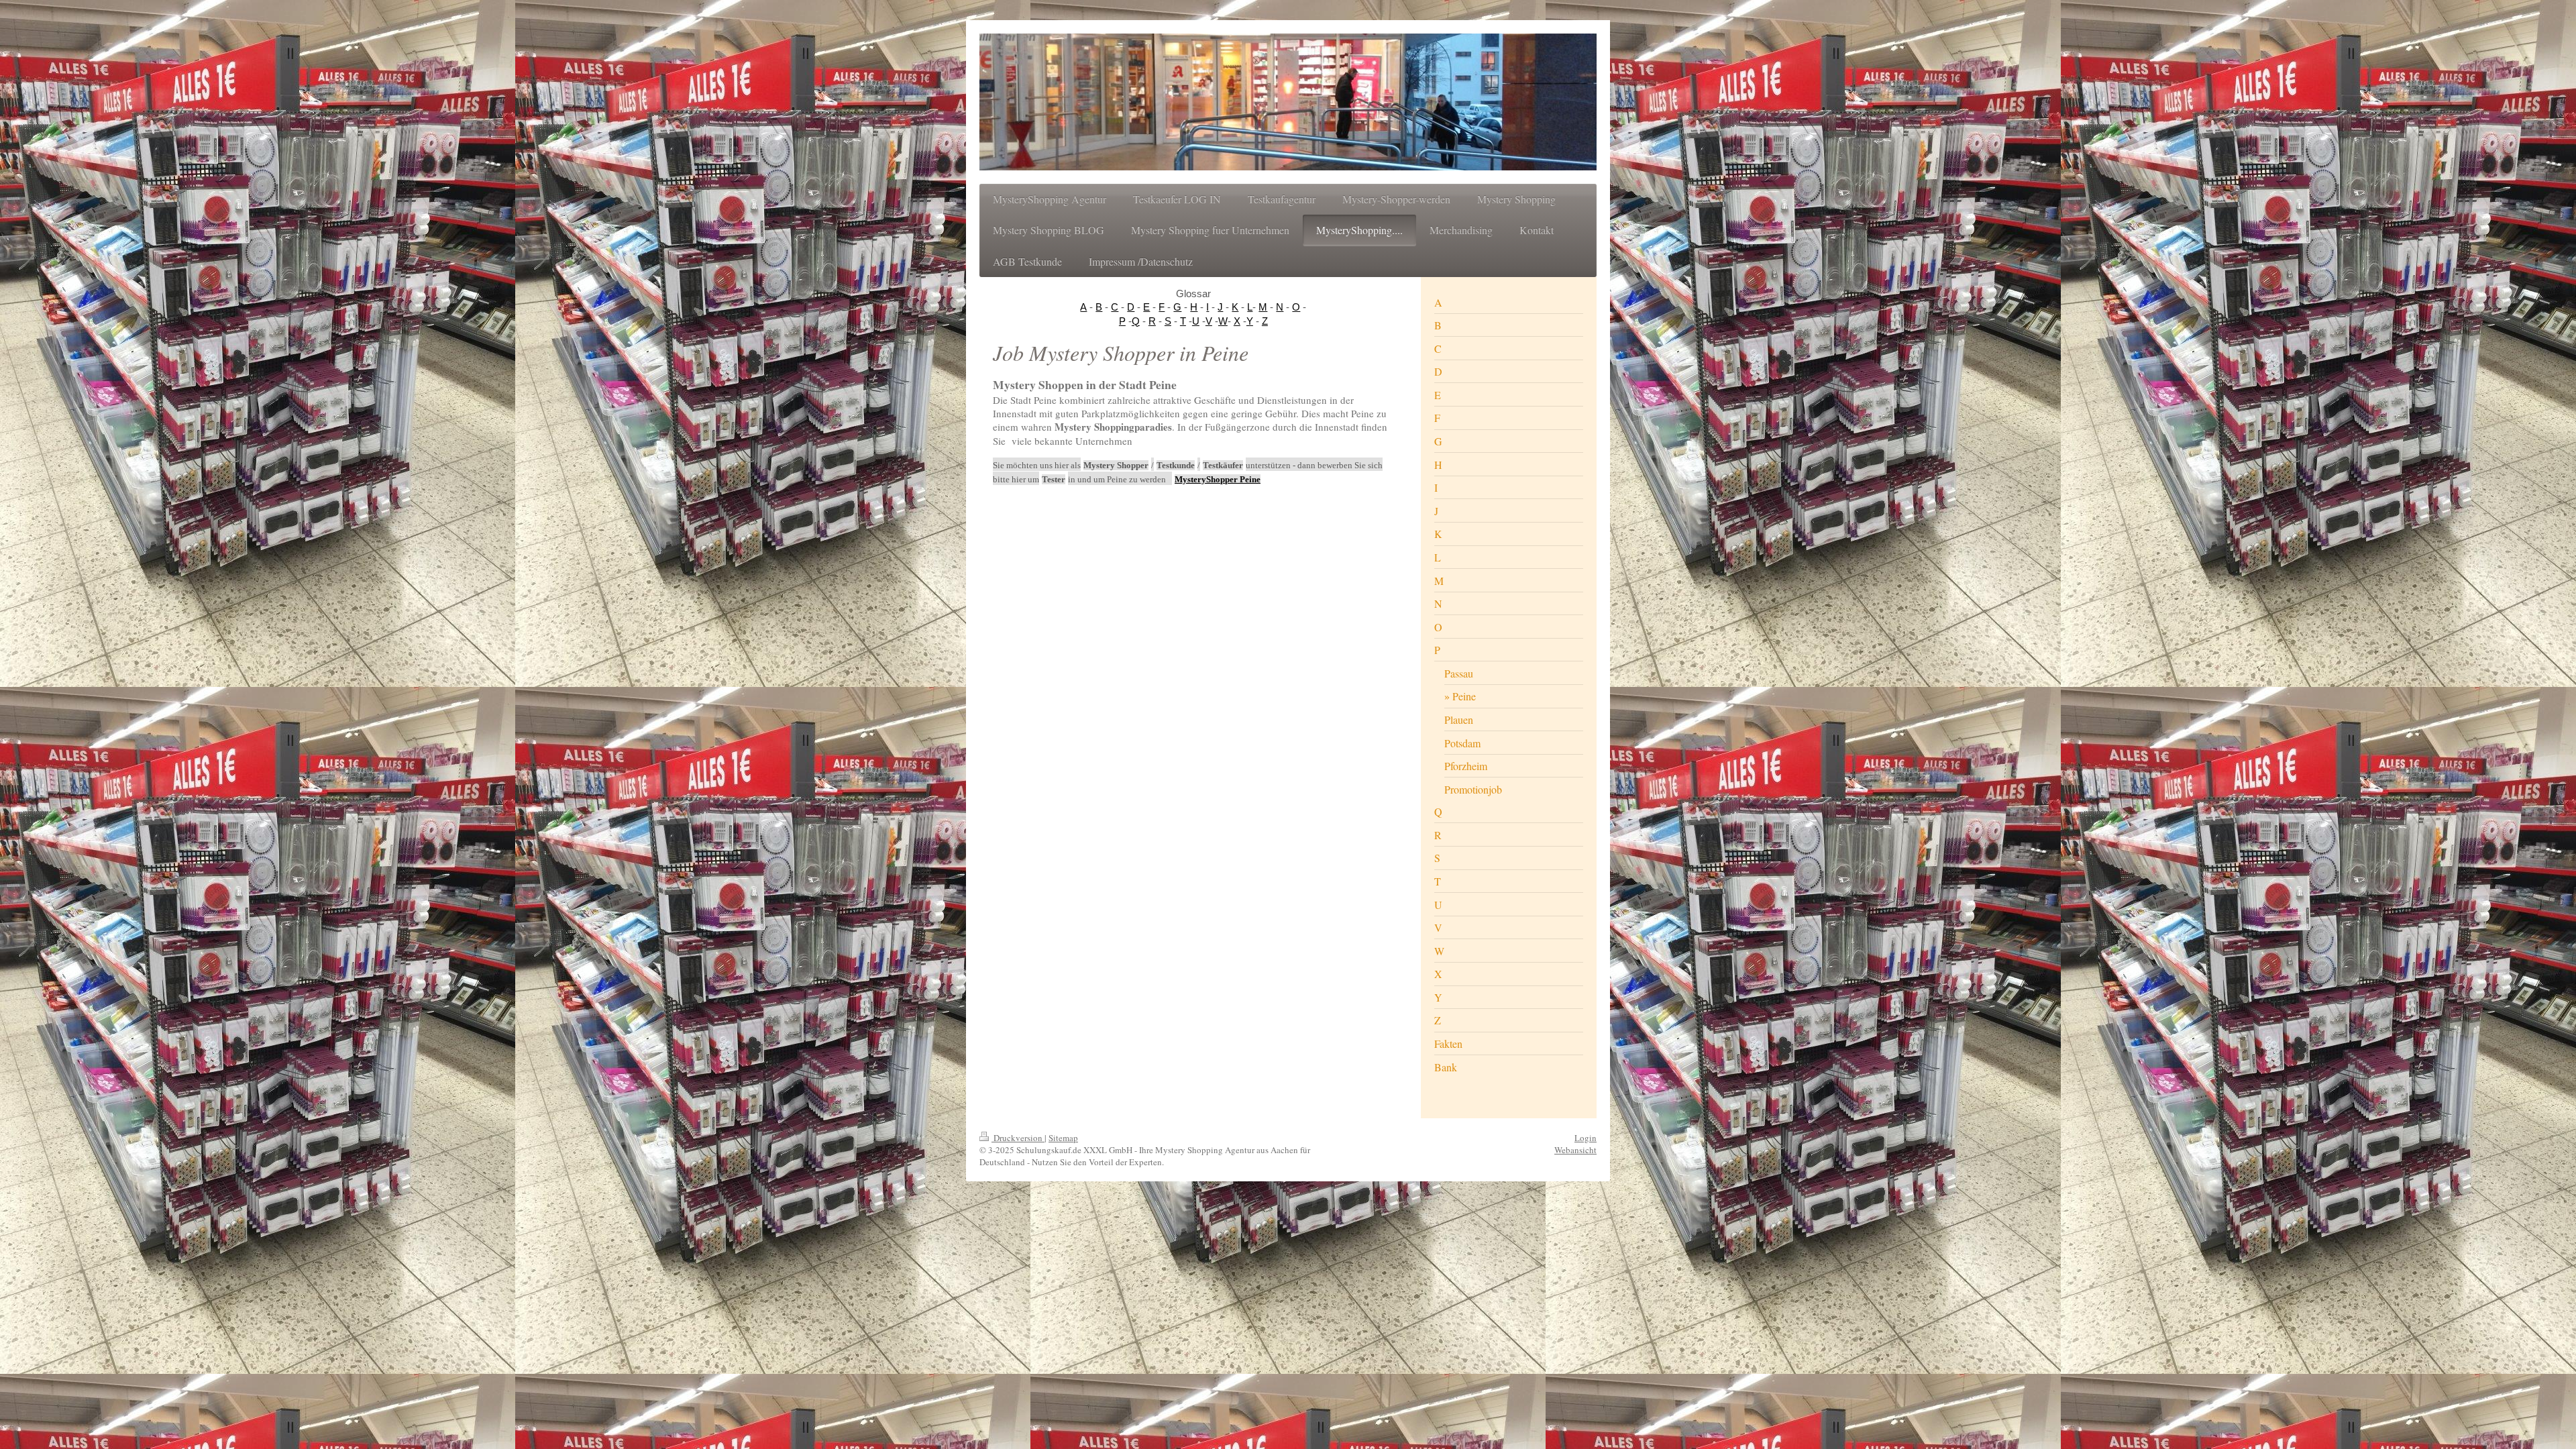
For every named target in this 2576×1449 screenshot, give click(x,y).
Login (1586, 1138)
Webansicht (1575, 1150)
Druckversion (1018, 1138)
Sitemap (1063, 1138)
